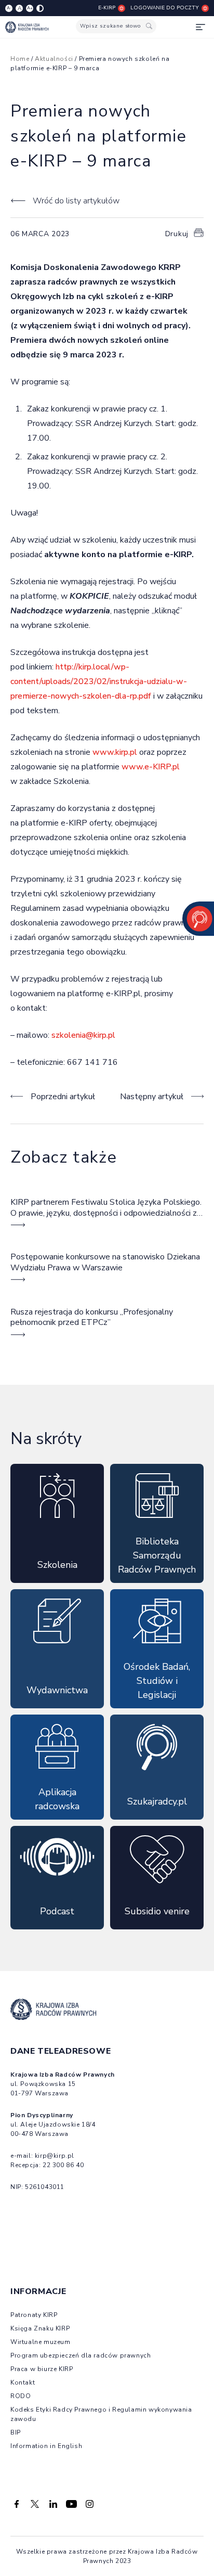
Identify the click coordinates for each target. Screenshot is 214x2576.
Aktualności (54, 59)
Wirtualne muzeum (41, 2342)
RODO (21, 2396)
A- (9, 8)
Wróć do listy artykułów (76, 201)
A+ (30, 8)
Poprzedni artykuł (63, 1097)
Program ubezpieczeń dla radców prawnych (81, 2355)
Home (20, 59)
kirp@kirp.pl (55, 2156)
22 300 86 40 (63, 2165)
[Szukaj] (149, 26)
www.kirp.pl (115, 752)
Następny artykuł (152, 1097)
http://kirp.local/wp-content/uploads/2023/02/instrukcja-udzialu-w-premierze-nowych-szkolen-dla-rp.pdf (99, 681)
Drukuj (177, 234)
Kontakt (23, 2382)
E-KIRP (107, 8)
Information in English (46, 2446)
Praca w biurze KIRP (42, 2369)
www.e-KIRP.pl (151, 767)
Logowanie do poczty (165, 8)
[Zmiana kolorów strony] (40, 8)
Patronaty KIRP (34, 2315)
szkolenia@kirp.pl (83, 1035)
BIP (16, 2432)
